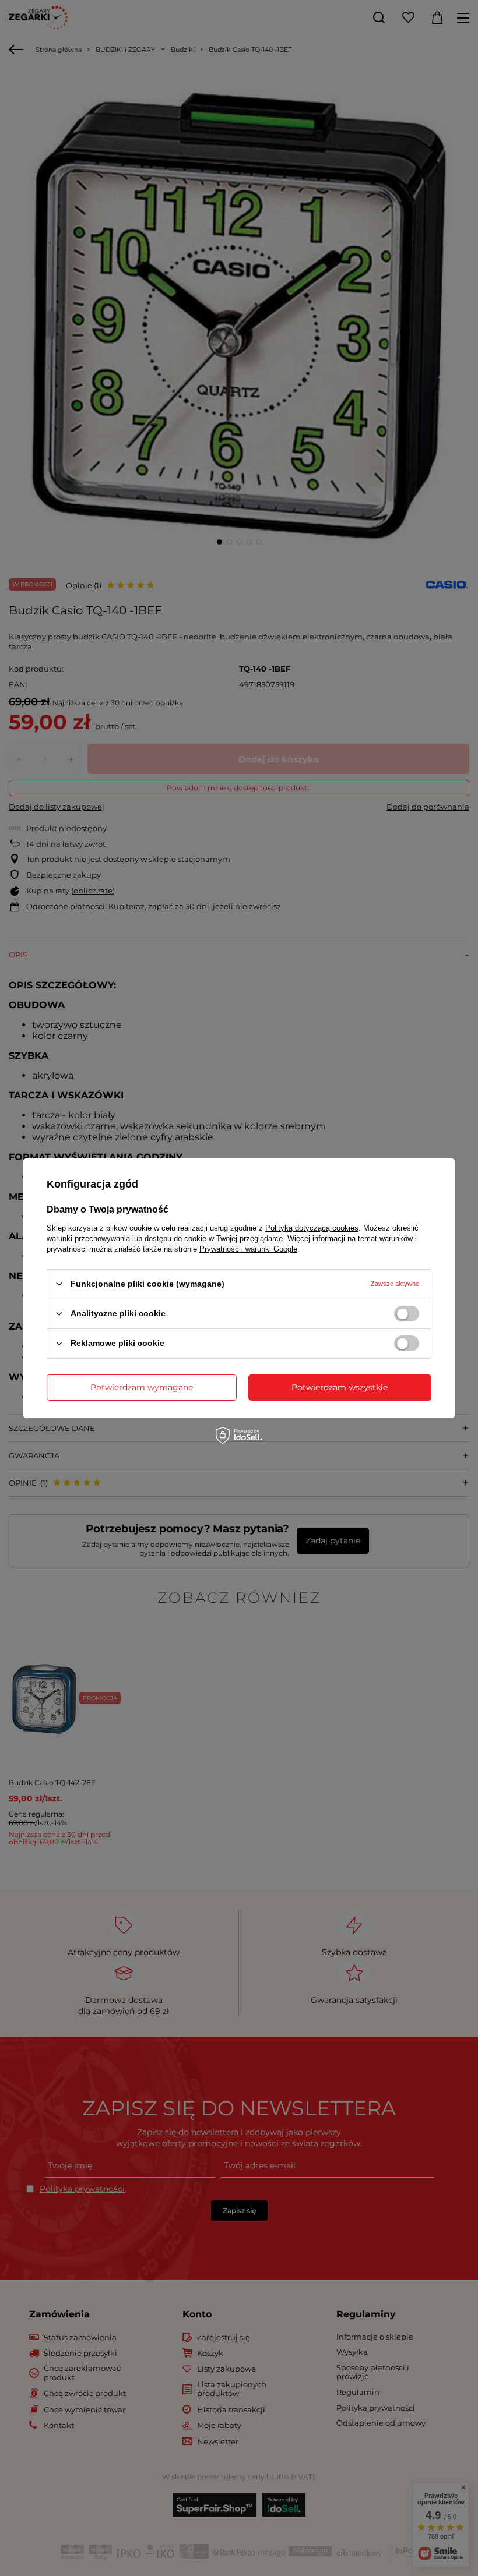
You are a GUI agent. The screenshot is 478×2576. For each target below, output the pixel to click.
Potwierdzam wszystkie (340, 1387)
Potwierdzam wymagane (142, 1387)
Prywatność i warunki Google (248, 1248)
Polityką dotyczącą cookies (312, 1227)
